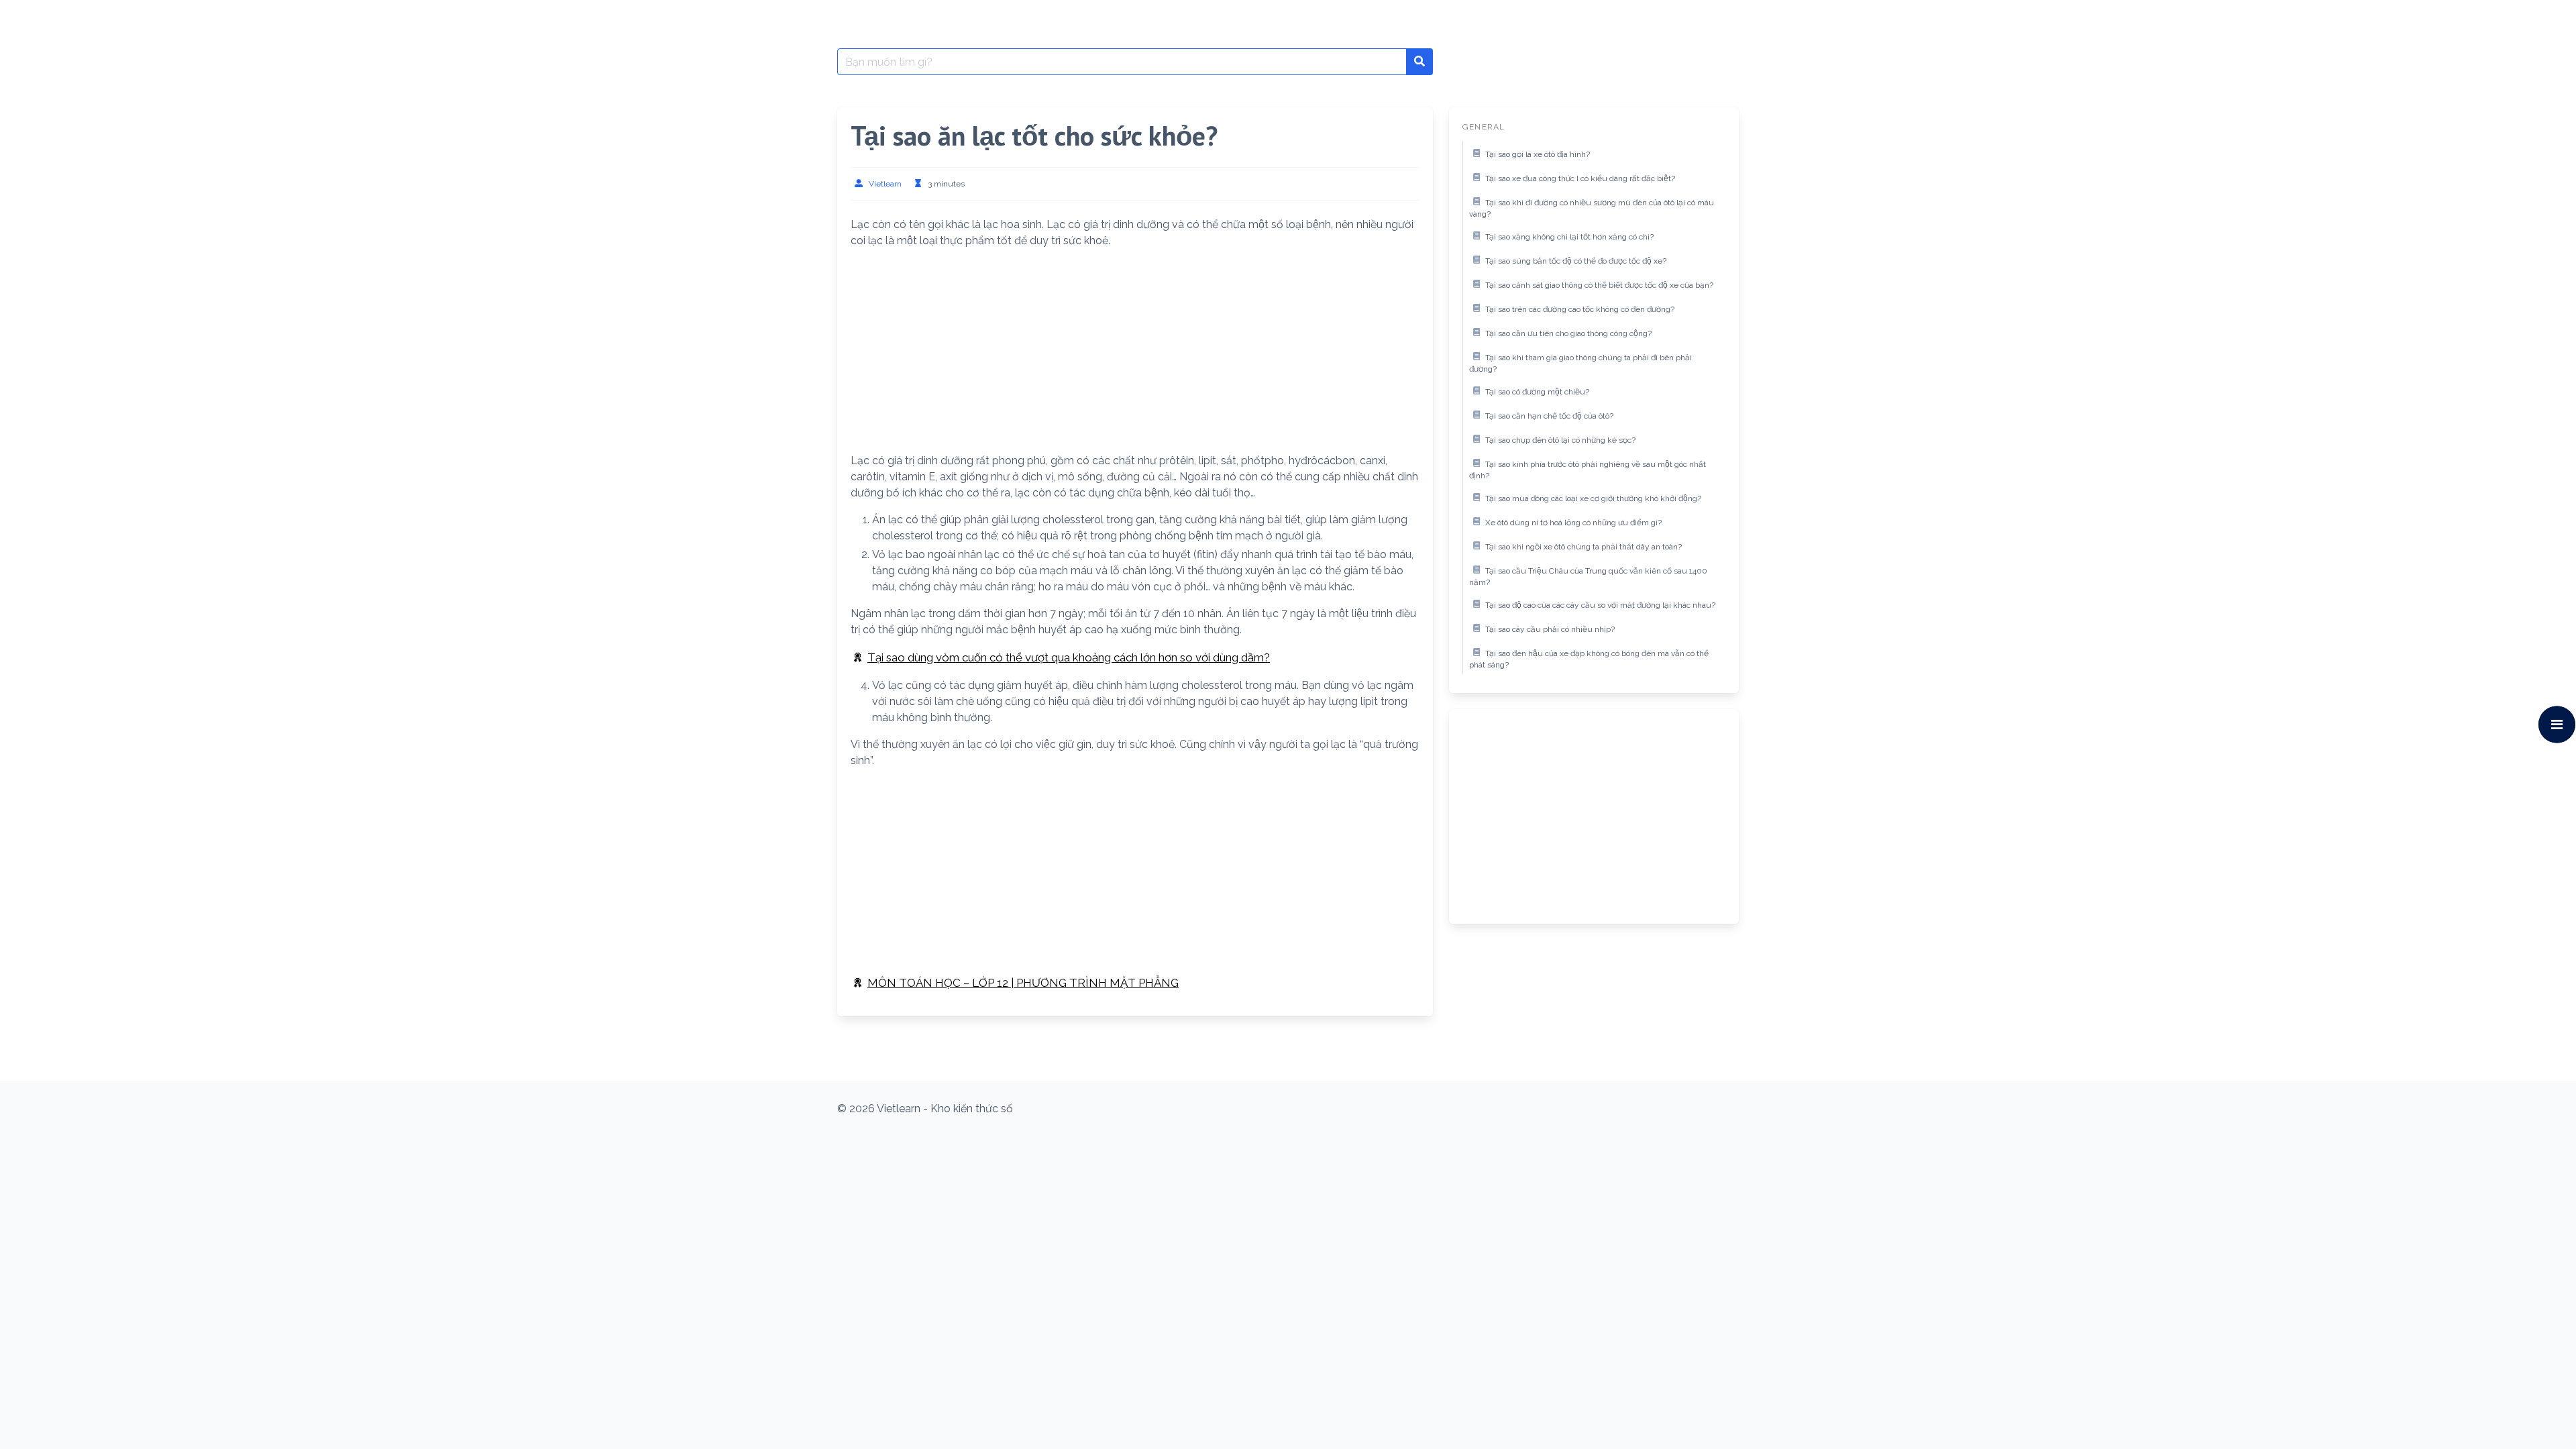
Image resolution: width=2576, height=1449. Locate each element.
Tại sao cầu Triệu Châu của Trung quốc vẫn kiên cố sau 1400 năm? (1588, 577)
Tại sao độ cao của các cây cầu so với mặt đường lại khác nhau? (1600, 605)
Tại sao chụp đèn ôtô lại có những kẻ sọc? (1560, 440)
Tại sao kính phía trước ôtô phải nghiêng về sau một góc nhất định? (1588, 470)
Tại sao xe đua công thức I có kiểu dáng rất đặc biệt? (1580, 178)
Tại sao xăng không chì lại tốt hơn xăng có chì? (1569, 237)
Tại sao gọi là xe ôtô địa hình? (1538, 154)
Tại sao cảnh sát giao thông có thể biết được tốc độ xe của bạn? (1599, 285)
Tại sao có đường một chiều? (1537, 392)
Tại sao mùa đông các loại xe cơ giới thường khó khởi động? (1593, 498)
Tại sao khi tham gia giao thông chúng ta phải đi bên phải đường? (1580, 364)
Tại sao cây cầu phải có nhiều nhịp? (1550, 629)
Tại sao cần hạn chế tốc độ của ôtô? (1549, 416)
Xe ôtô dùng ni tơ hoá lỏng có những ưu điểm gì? (1573, 523)
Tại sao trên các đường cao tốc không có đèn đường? (1580, 309)
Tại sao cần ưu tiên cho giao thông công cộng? (1568, 333)
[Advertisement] (1135, 354)
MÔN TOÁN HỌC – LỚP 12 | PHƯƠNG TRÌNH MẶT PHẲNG (1023, 983)
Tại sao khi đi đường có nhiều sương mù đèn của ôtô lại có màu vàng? (1592, 209)
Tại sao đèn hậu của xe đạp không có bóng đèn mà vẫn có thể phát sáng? (1589, 659)
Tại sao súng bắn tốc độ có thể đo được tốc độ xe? (1576, 261)
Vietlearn (885, 184)
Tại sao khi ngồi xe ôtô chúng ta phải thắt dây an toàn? (1584, 547)
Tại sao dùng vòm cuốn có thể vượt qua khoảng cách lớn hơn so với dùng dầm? (1069, 657)
